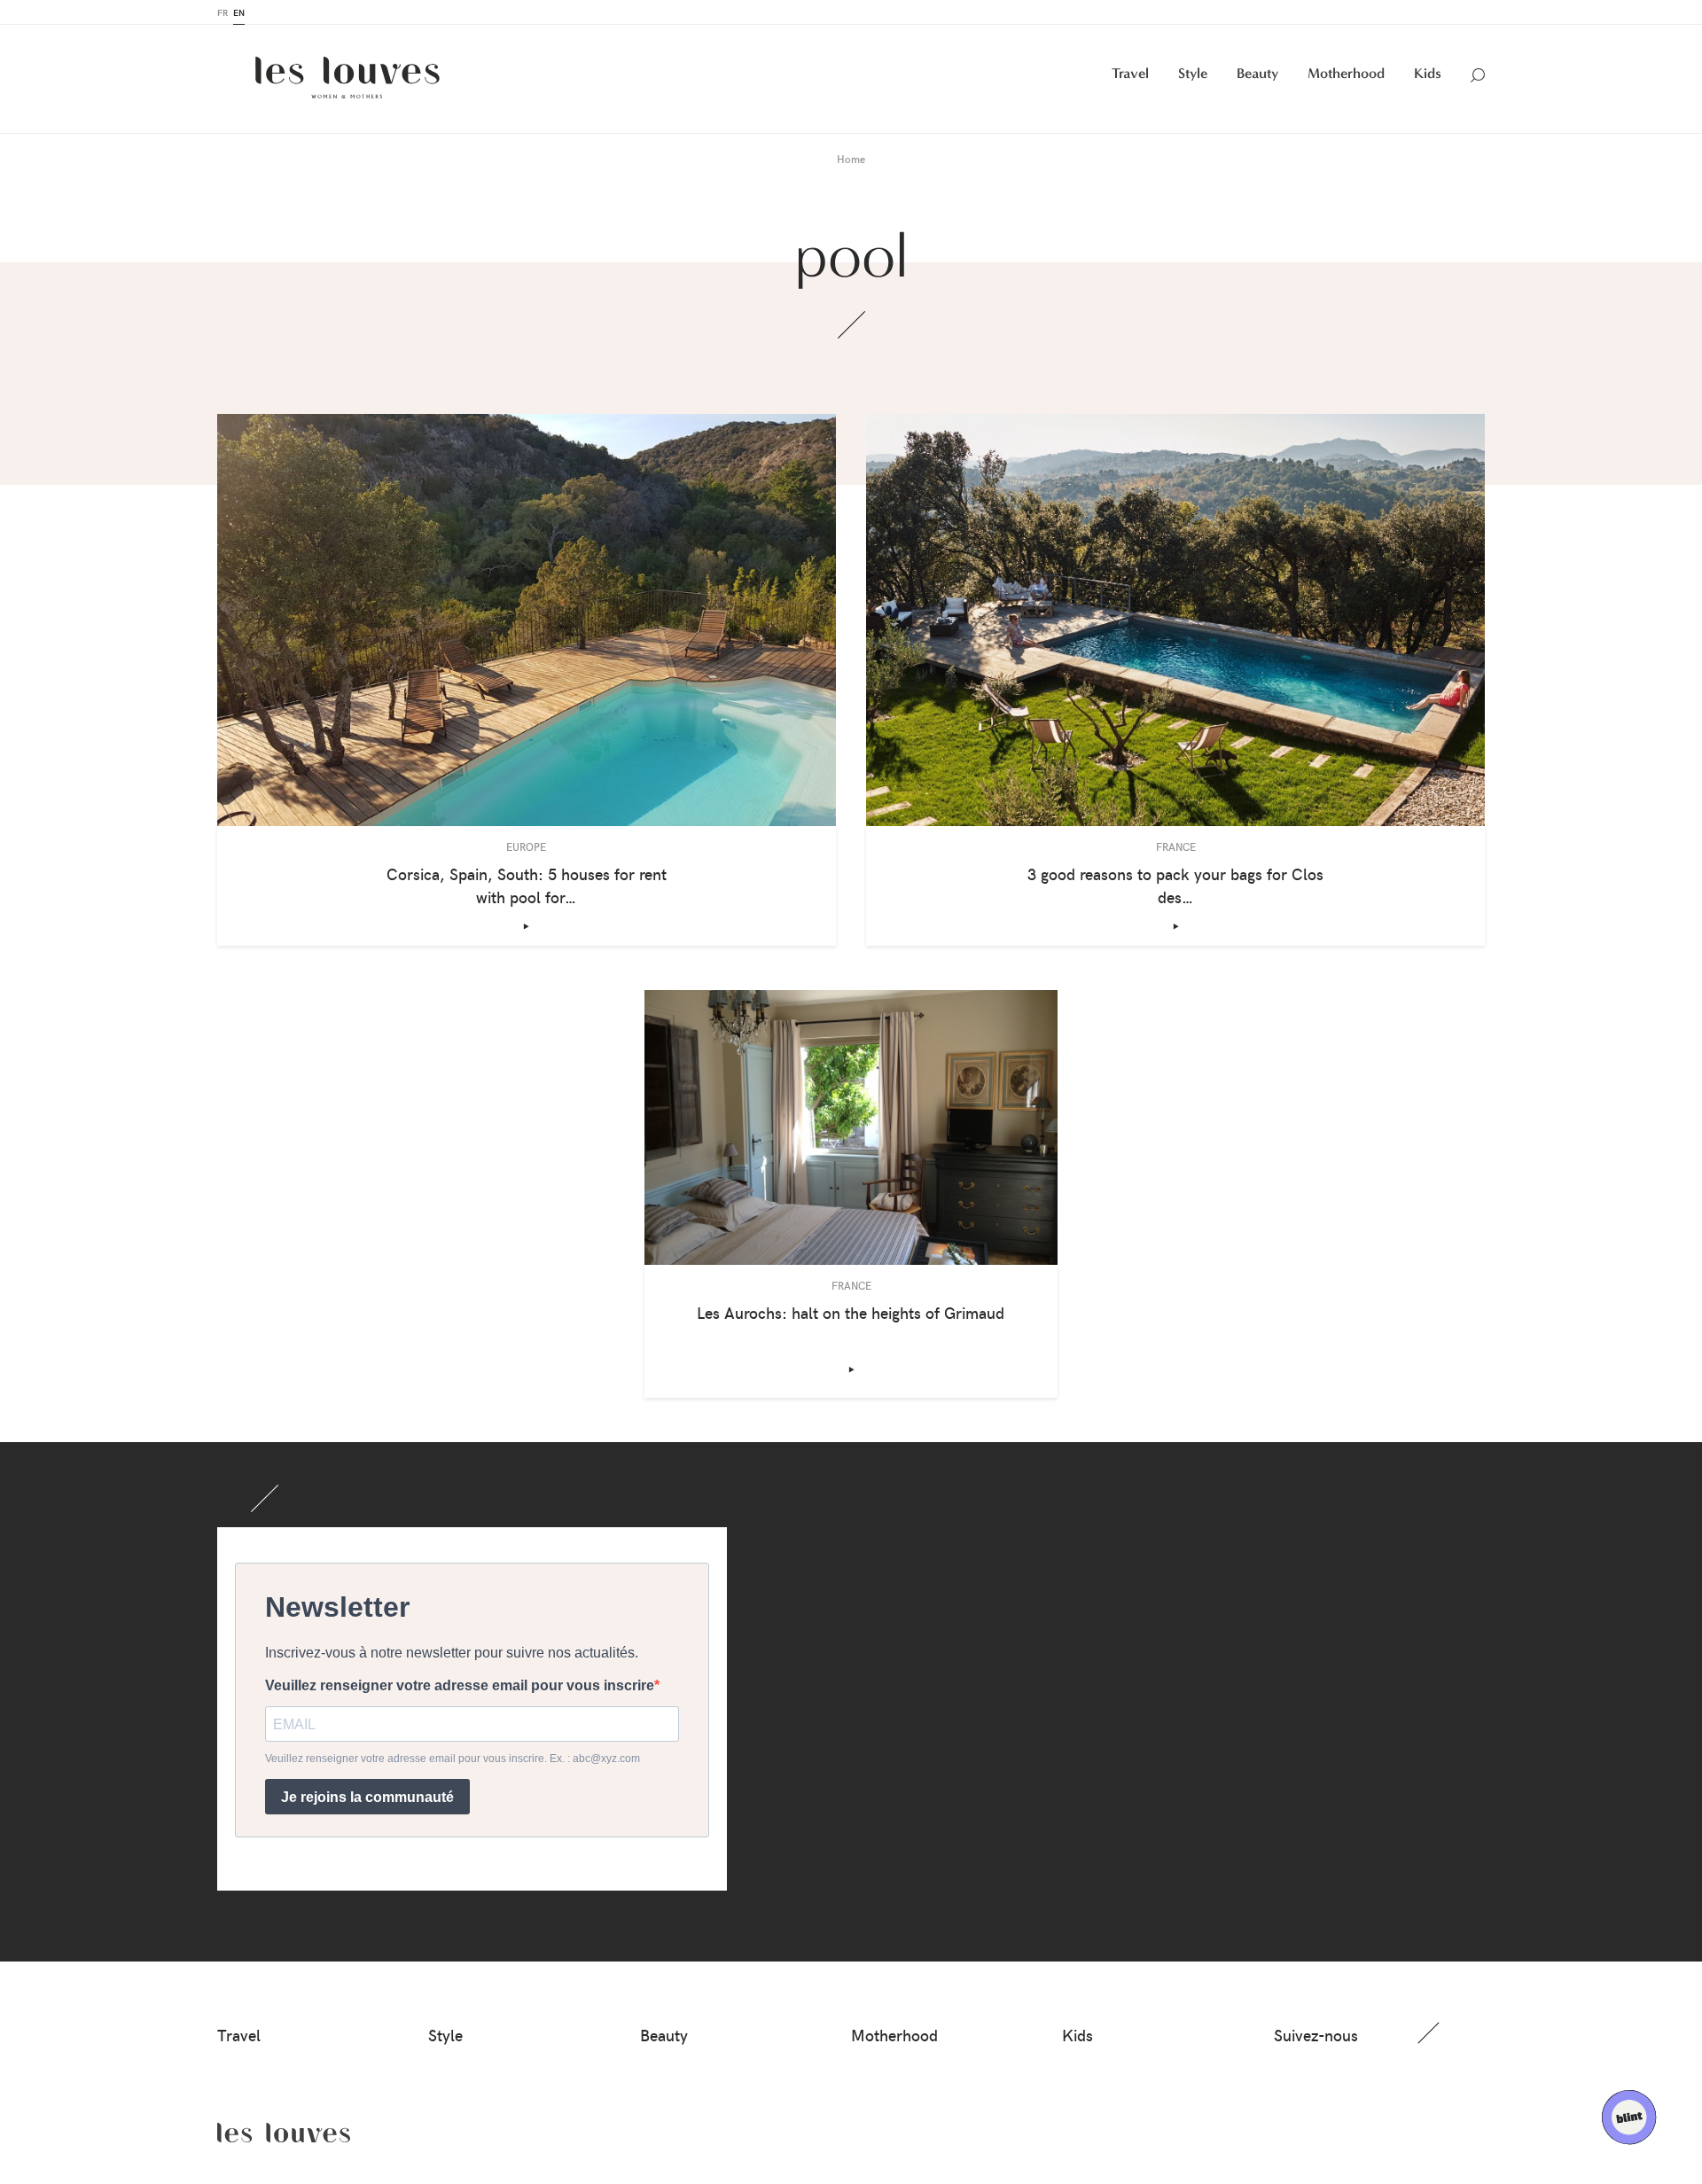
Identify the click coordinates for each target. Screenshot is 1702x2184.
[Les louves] (347, 78)
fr (223, 12)
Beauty (1257, 73)
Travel (1130, 73)
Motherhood (1346, 73)
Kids (1428, 73)
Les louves (284, 2133)
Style (1193, 73)
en (239, 12)
